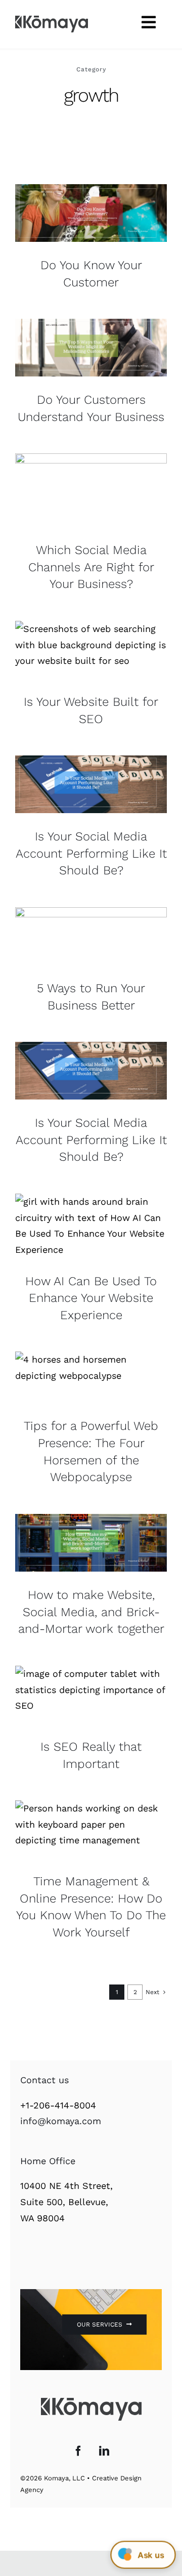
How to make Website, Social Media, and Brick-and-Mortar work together (91, 1612)
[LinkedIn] (104, 2451)
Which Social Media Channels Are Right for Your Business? (91, 567)
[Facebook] (78, 2451)
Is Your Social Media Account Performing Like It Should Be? (91, 853)
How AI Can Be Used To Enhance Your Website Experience (91, 1298)
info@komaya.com (61, 2121)
